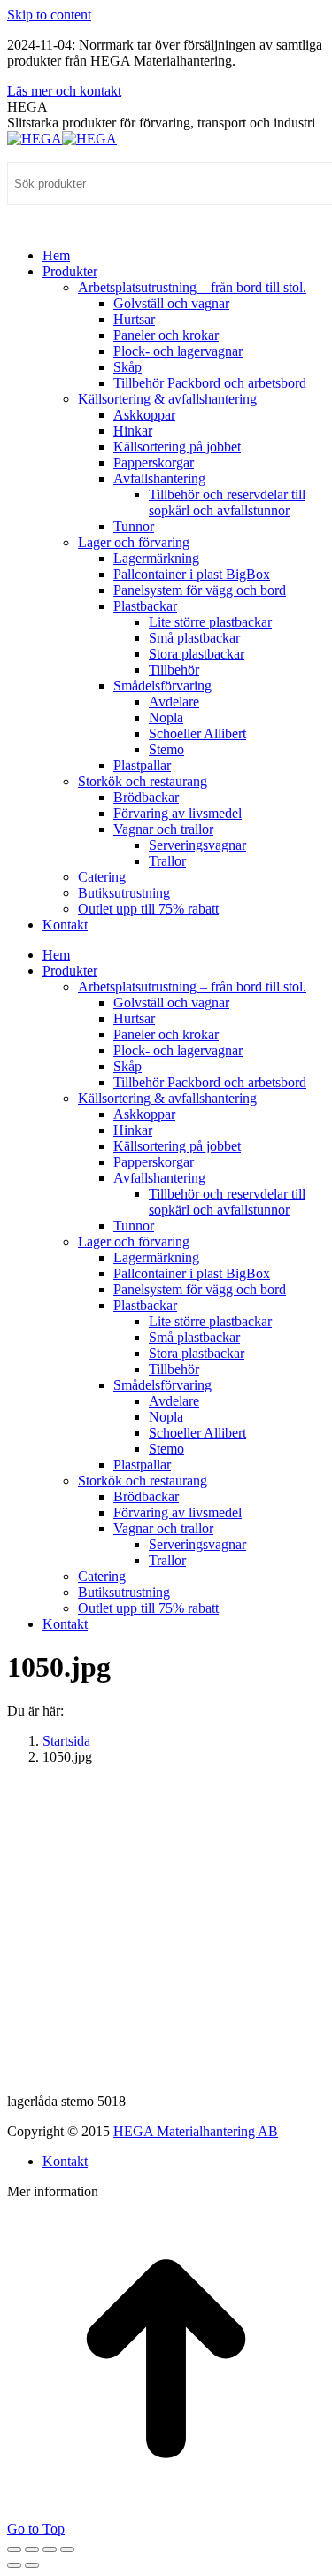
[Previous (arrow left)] (14, 2565)
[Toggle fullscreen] (50, 2549)
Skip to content (49, 15)
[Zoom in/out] (67, 2549)
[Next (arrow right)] (32, 2565)
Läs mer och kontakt (64, 91)
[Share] (32, 2549)
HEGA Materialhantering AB (196, 2131)
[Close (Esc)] (14, 2549)
